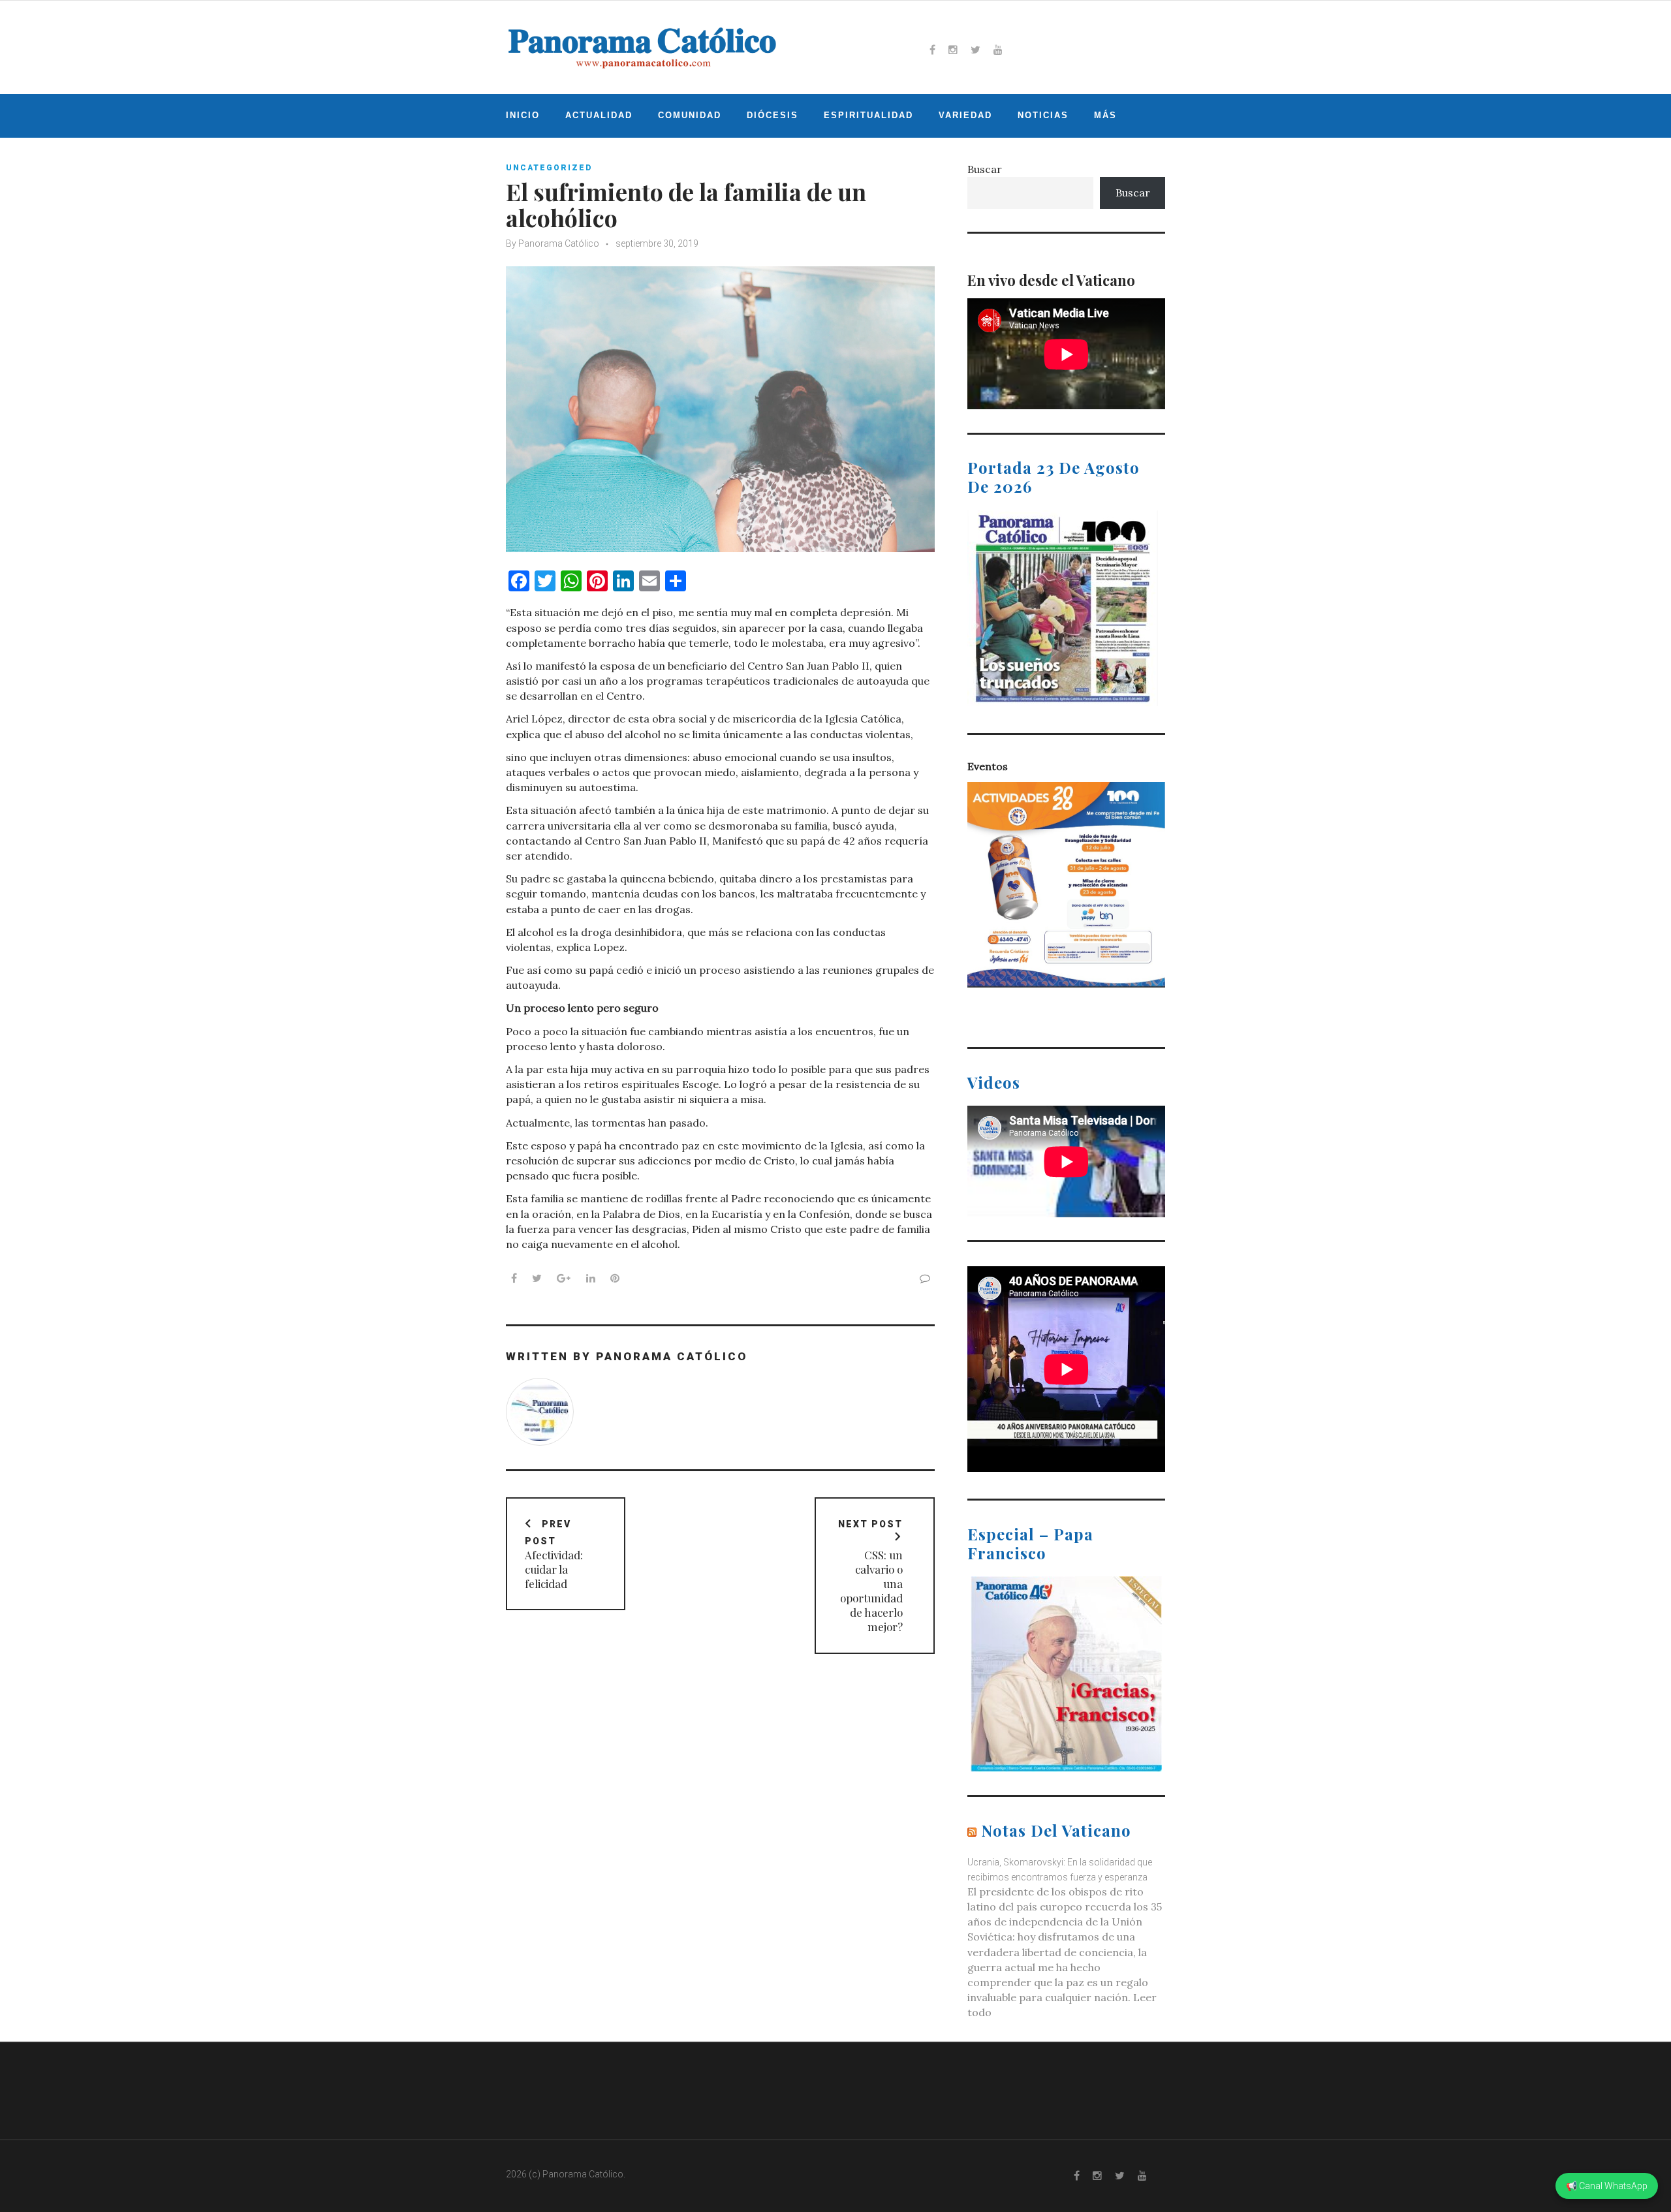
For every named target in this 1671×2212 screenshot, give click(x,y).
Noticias (1043, 115)
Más (1105, 115)
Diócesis (773, 115)
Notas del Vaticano (1056, 1830)
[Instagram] (953, 50)
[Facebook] (932, 50)
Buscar (985, 169)
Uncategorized (549, 168)
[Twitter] (976, 50)
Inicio (523, 115)
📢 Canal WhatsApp (1607, 2186)
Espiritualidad (868, 115)
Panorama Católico (559, 243)
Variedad (965, 115)
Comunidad (690, 115)
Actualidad (599, 115)
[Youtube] (998, 50)
